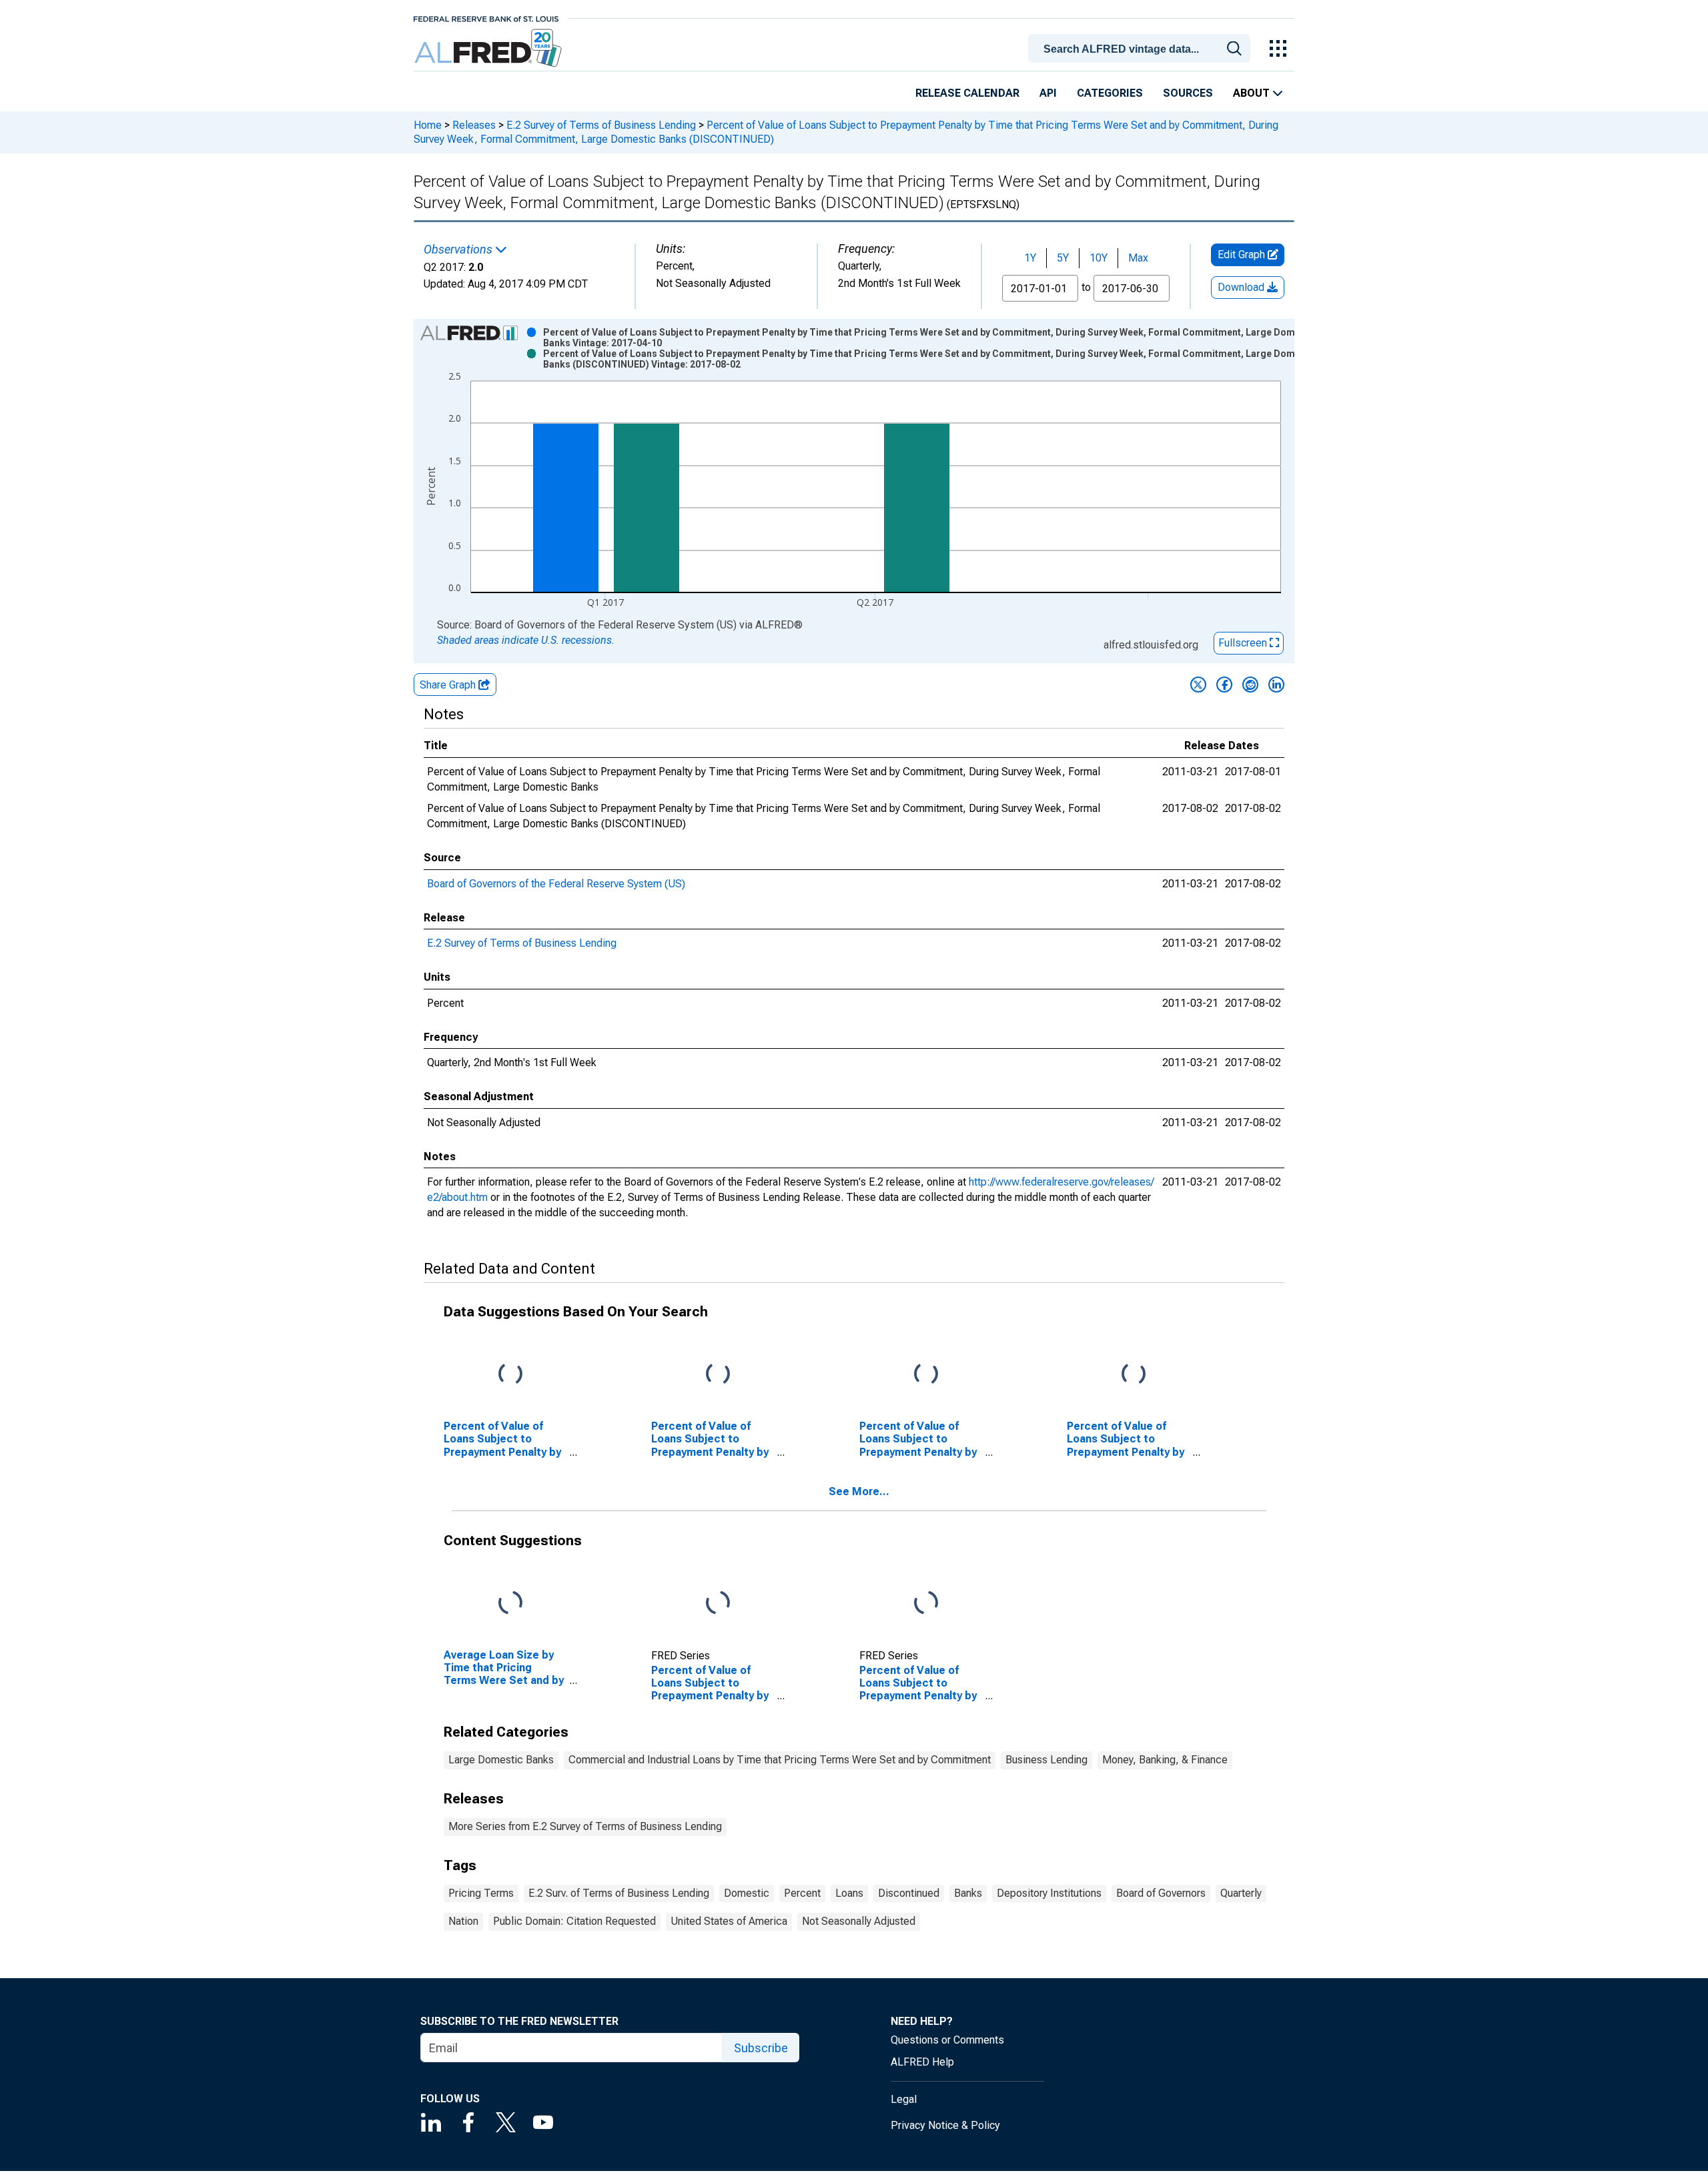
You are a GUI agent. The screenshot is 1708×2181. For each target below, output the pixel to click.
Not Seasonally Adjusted (859, 1921)
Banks (968, 1893)
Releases (474, 125)
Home (428, 125)
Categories (1110, 93)
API (1048, 93)
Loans (849, 1893)
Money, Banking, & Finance (1165, 1760)
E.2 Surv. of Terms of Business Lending (619, 1893)
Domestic (747, 1893)
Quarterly (1241, 1893)
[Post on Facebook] (1224, 685)
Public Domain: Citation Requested (574, 1921)
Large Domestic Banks (501, 1760)
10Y (1099, 258)
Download (1242, 287)
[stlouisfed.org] (486, 18)
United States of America (729, 1921)
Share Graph (449, 685)
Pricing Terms (481, 1893)
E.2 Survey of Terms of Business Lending (601, 125)
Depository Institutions (1049, 1893)
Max (1138, 258)
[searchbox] (1142, 49)
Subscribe (761, 2048)
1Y (1030, 258)
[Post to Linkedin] (1276, 685)
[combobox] (1142, 47)
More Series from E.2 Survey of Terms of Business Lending (585, 1826)
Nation (463, 1921)
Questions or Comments (947, 2040)
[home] (489, 48)
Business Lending (1046, 1760)
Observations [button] (459, 250)
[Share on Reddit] (1250, 685)
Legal (904, 2099)
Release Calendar (967, 93)
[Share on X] (1198, 685)
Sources (1188, 93)
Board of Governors (1161, 1893)
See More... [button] (859, 1491)
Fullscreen (1244, 643)
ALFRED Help (922, 2062)
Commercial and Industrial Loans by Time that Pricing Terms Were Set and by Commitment (780, 1760)
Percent (802, 1893)
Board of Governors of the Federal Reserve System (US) (556, 884)
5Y (1063, 258)
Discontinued (909, 1893)
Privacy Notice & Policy (945, 2125)
